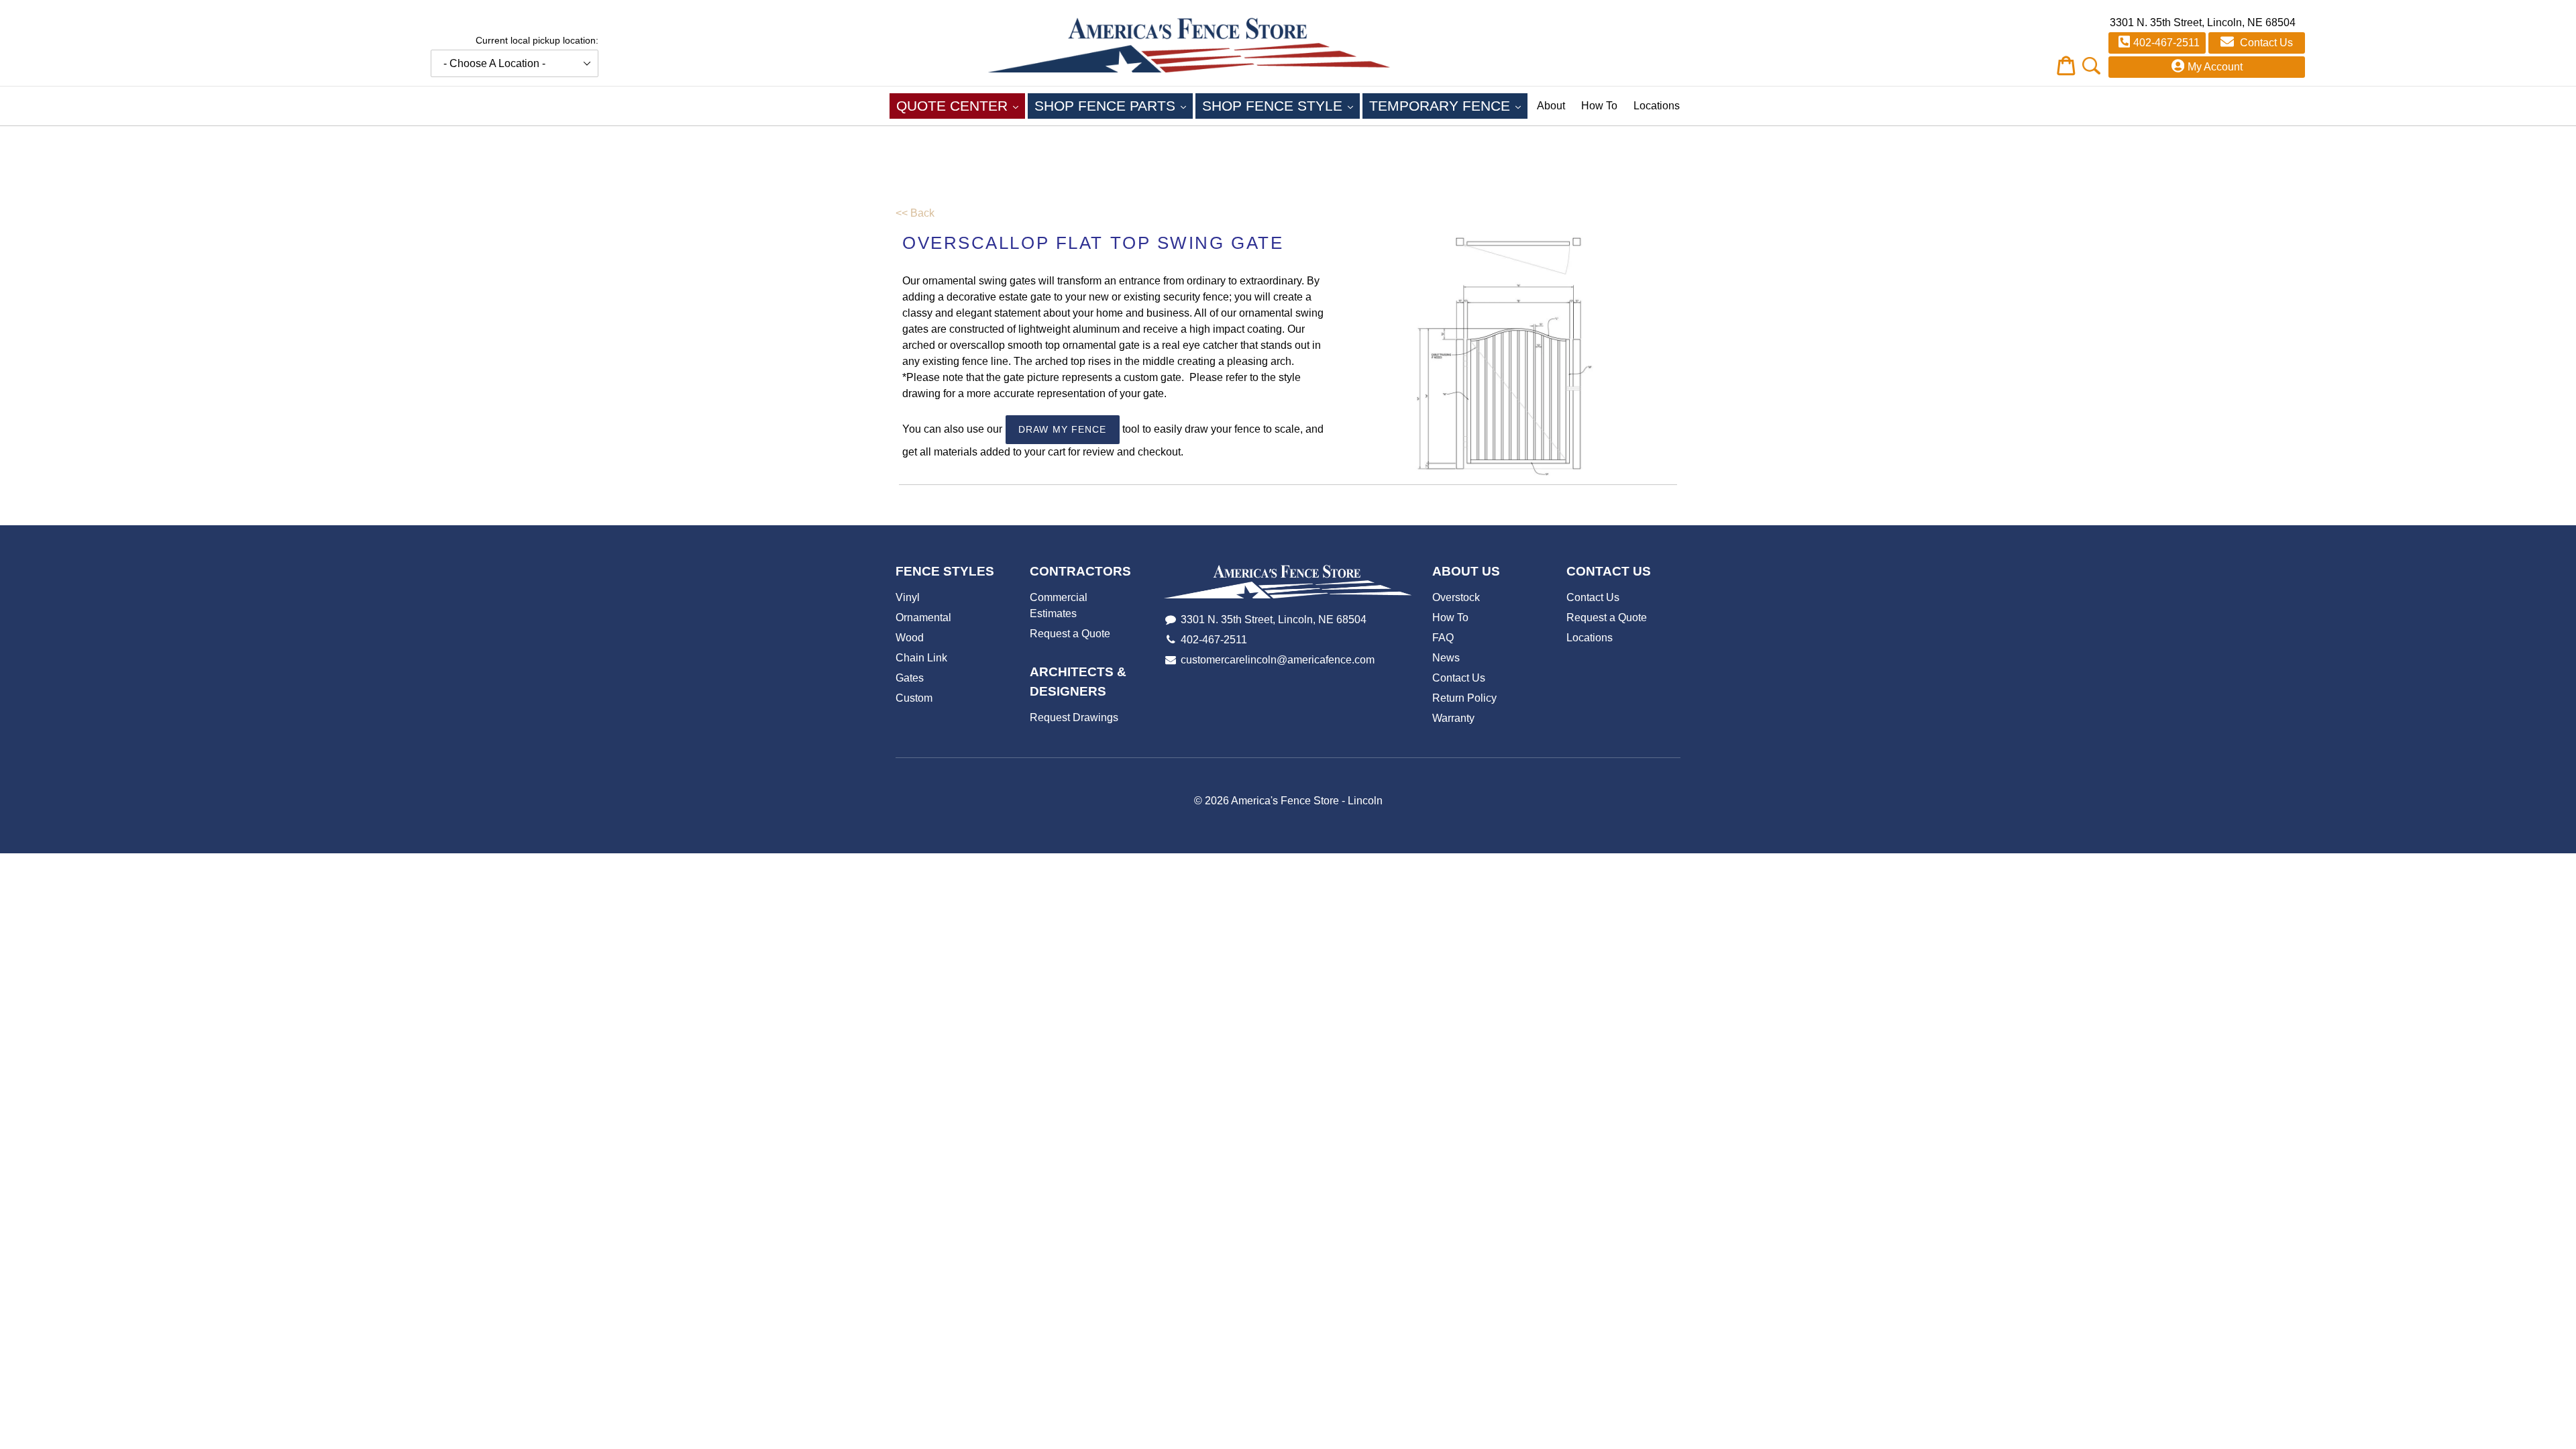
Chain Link (921, 658)
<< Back (915, 213)
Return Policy (1464, 698)
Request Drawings (1074, 717)
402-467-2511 (2166, 43)
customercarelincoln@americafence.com (1278, 660)
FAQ (1443, 638)
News (1446, 658)
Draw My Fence (1063, 429)
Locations (1657, 106)
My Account (2215, 67)
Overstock (1456, 597)
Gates (910, 678)
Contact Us (2265, 43)
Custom (914, 698)
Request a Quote (1070, 634)
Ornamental (923, 618)
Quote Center (961, 105)
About (1551, 106)
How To (1599, 106)
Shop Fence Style (1281, 105)
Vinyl (908, 597)
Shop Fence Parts (1114, 105)
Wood (910, 638)
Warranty (1453, 718)
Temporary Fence (1448, 105)
